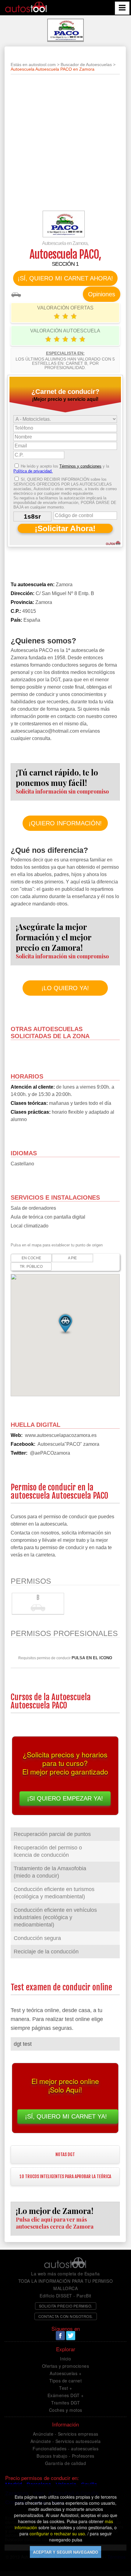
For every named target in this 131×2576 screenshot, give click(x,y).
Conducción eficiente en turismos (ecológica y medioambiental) (54, 1893)
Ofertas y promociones (66, 2366)
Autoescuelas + (65, 2373)
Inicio (65, 2359)
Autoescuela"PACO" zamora (68, 1444)
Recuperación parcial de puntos (52, 1834)
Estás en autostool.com (33, 65)
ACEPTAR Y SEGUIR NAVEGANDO (65, 2552)
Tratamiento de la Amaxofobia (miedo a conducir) (50, 1872)
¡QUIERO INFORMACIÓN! (65, 823)
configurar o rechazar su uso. (58, 2533)
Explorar (66, 2349)
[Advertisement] (65, 145)
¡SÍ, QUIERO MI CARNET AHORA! (65, 278)
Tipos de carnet (66, 2381)
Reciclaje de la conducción (46, 1952)
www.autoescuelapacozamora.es (61, 1435)
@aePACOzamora (50, 1453)
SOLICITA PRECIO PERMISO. (66, 2306)
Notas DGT (65, 2154)
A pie (72, 1258)
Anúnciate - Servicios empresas (66, 2434)
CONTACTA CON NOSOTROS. (66, 2316)
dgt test (23, 2044)
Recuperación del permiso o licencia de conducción (48, 1851)
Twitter (71, 2336)
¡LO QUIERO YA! (65, 988)
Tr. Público (31, 1267)
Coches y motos (66, 2410)
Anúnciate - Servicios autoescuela (66, 2441)
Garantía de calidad (66, 2463)
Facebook (60, 2336)
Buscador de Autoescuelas (86, 65)
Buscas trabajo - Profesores (65, 2456)
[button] (65, 1323)
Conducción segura (37, 1938)
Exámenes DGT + (66, 2395)
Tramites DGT (65, 2403)
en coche (31, 1258)
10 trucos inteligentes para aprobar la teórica (65, 2176)
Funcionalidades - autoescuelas (65, 2448)
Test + (65, 2388)
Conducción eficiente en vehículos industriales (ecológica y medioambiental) (55, 1917)
